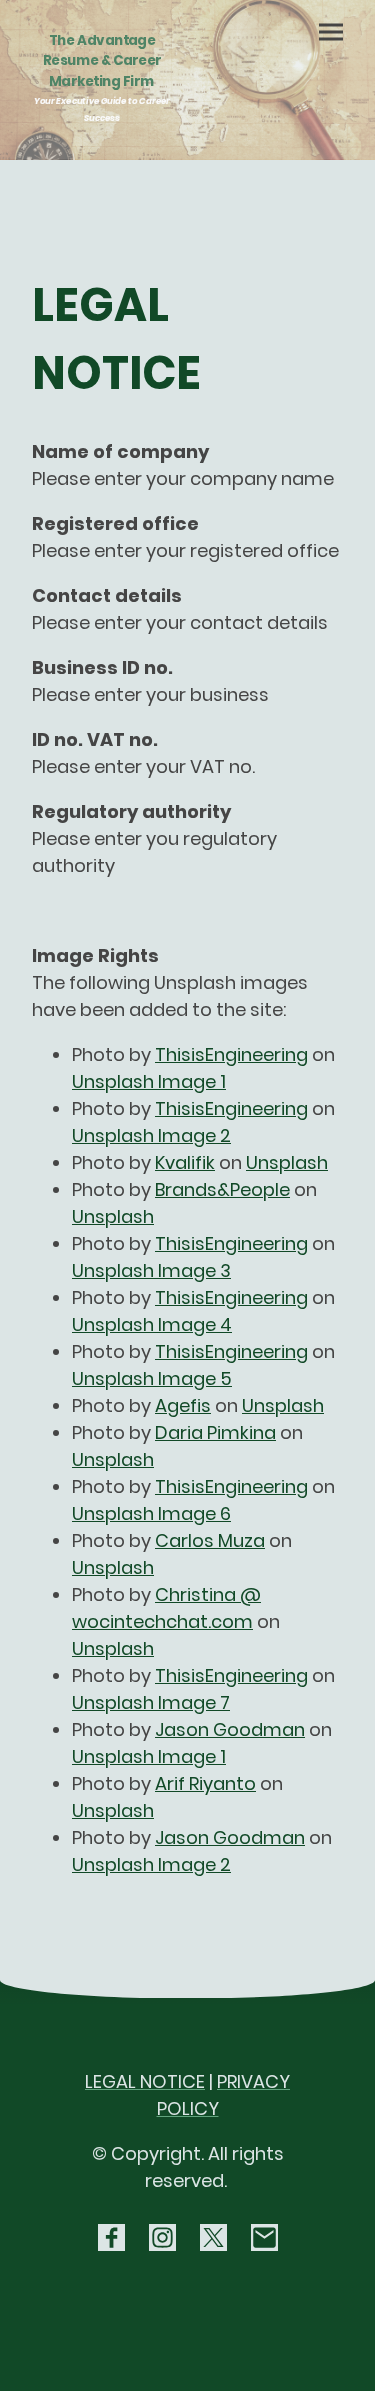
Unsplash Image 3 (151, 1270)
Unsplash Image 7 (151, 1702)
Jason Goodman (230, 1729)
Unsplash (287, 1162)
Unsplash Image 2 (151, 1135)
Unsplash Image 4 (152, 1324)
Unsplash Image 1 (149, 1081)
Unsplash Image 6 (151, 1513)
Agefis (183, 1405)
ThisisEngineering (231, 1054)
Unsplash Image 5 (152, 1378)
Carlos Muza (210, 1540)
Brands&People (222, 1189)
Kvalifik (185, 1162)
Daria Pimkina (215, 1432)
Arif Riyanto (205, 1783)
